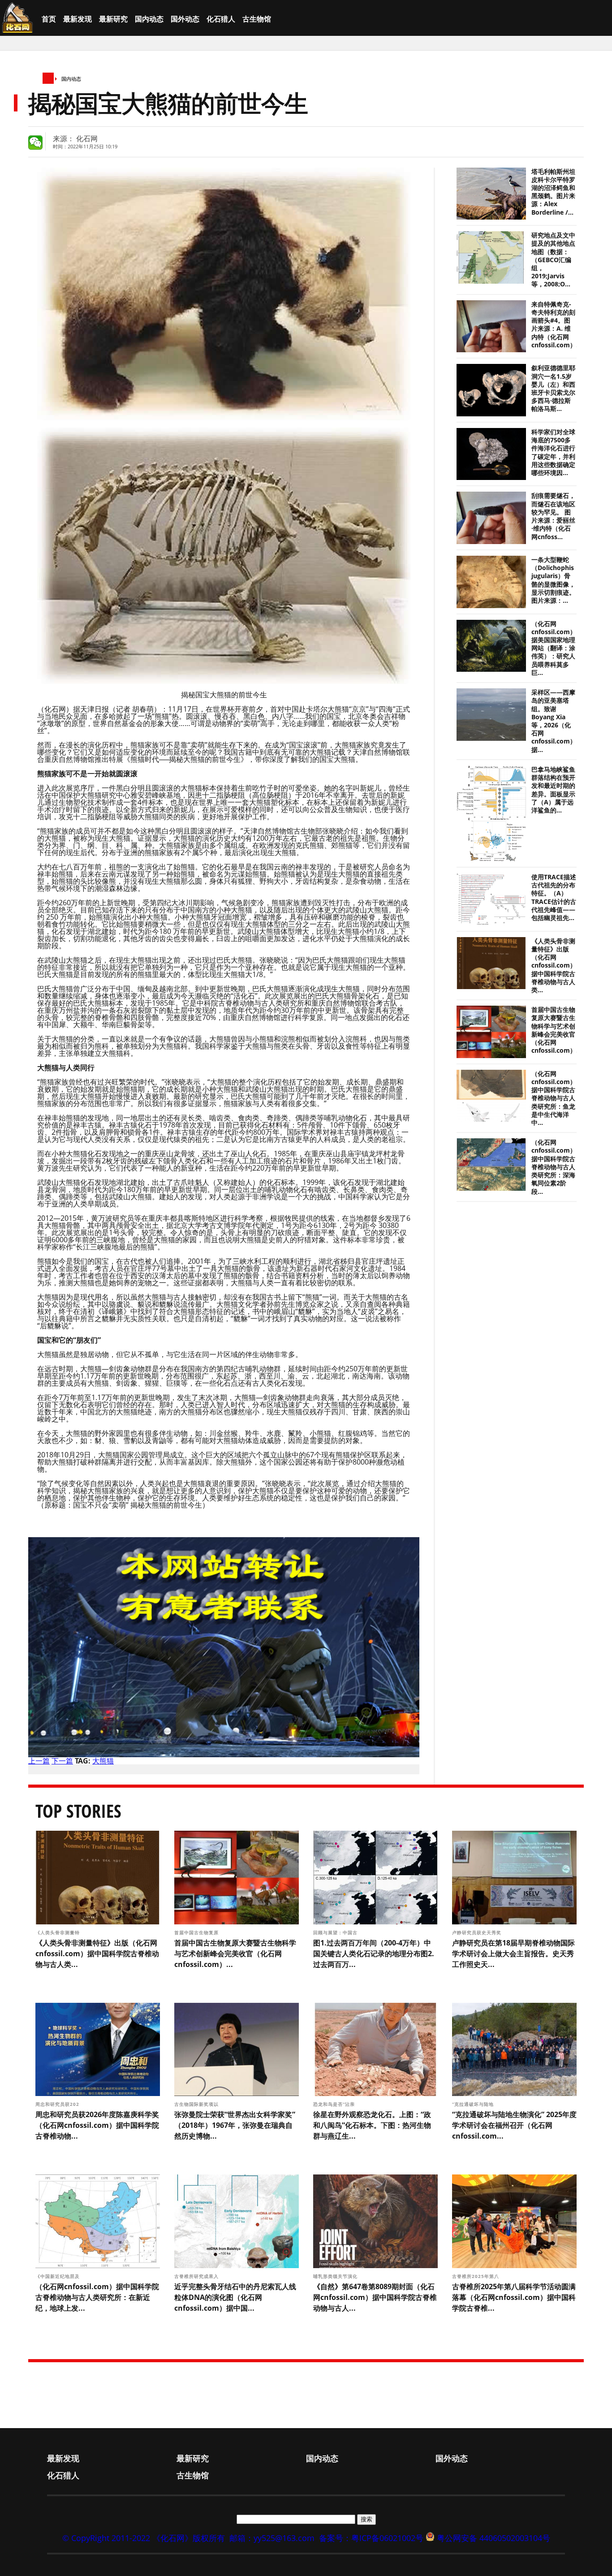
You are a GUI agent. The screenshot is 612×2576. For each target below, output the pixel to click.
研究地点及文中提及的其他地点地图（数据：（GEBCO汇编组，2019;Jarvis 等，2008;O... (553, 260)
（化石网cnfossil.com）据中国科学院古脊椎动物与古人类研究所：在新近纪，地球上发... (97, 2297)
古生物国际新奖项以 (197, 2104)
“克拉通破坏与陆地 (474, 2104)
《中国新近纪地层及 (58, 2276)
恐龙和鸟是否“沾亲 (335, 2104)
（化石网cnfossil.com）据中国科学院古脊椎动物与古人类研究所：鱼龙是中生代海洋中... (554, 1098)
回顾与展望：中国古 (336, 1932)
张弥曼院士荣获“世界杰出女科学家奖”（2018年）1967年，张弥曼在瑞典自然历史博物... (235, 2125)
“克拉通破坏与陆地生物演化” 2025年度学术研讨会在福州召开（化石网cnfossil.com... (514, 2125)
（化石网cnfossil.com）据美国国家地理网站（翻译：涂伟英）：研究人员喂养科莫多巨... (554, 648)
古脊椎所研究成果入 (197, 2276)
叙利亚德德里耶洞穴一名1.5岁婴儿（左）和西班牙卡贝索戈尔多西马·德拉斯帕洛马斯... (553, 388)
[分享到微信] (35, 143)
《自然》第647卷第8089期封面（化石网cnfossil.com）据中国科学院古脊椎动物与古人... (375, 2297)
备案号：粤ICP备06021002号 (371, 2538)
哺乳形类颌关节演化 (336, 2276)
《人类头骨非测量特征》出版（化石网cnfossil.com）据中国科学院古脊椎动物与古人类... (554, 966)
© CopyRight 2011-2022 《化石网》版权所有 (144, 2538)
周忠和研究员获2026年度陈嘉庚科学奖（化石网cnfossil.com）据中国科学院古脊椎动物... (97, 2125)
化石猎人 (221, 19)
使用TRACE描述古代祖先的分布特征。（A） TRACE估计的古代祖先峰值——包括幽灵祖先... (554, 897)
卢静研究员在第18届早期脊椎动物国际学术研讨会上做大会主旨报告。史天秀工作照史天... (513, 1954)
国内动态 (149, 19)
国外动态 (185, 19)
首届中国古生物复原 (197, 1932)
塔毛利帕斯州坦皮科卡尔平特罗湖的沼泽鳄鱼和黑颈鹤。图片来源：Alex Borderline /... (553, 192)
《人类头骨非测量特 (58, 1932)
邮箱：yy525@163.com (272, 2538)
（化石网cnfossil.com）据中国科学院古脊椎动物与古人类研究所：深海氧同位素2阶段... (554, 1167)
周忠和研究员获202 (58, 2104)
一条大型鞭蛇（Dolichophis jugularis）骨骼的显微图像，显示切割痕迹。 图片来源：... (553, 580)
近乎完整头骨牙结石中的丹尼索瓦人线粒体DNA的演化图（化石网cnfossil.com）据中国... (235, 2297)
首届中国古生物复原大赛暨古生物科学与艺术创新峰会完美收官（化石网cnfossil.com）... (556, 1030)
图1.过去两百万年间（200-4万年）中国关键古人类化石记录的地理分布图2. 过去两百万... (374, 1954)
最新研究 (113, 19)
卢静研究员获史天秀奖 (477, 1932)
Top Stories (78, 1811)
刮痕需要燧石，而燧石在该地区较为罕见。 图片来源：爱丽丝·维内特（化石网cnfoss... (553, 516)
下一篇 (62, 1761)
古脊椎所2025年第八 (476, 2276)
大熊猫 (103, 1761)
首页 (49, 19)
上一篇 (39, 1761)
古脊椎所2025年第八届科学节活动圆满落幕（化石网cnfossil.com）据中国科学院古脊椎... (514, 2297)
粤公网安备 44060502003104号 (493, 2538)
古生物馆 (257, 19)
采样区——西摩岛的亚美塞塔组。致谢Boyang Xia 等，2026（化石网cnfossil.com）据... (554, 721)
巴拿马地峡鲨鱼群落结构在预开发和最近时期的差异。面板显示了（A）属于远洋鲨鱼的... (553, 790)
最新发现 (78, 19)
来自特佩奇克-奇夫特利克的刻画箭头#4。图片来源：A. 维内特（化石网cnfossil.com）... (556, 325)
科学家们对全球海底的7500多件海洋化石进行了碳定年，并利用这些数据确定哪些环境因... (553, 452)
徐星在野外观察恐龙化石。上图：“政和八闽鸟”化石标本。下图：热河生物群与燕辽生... (372, 2125)
